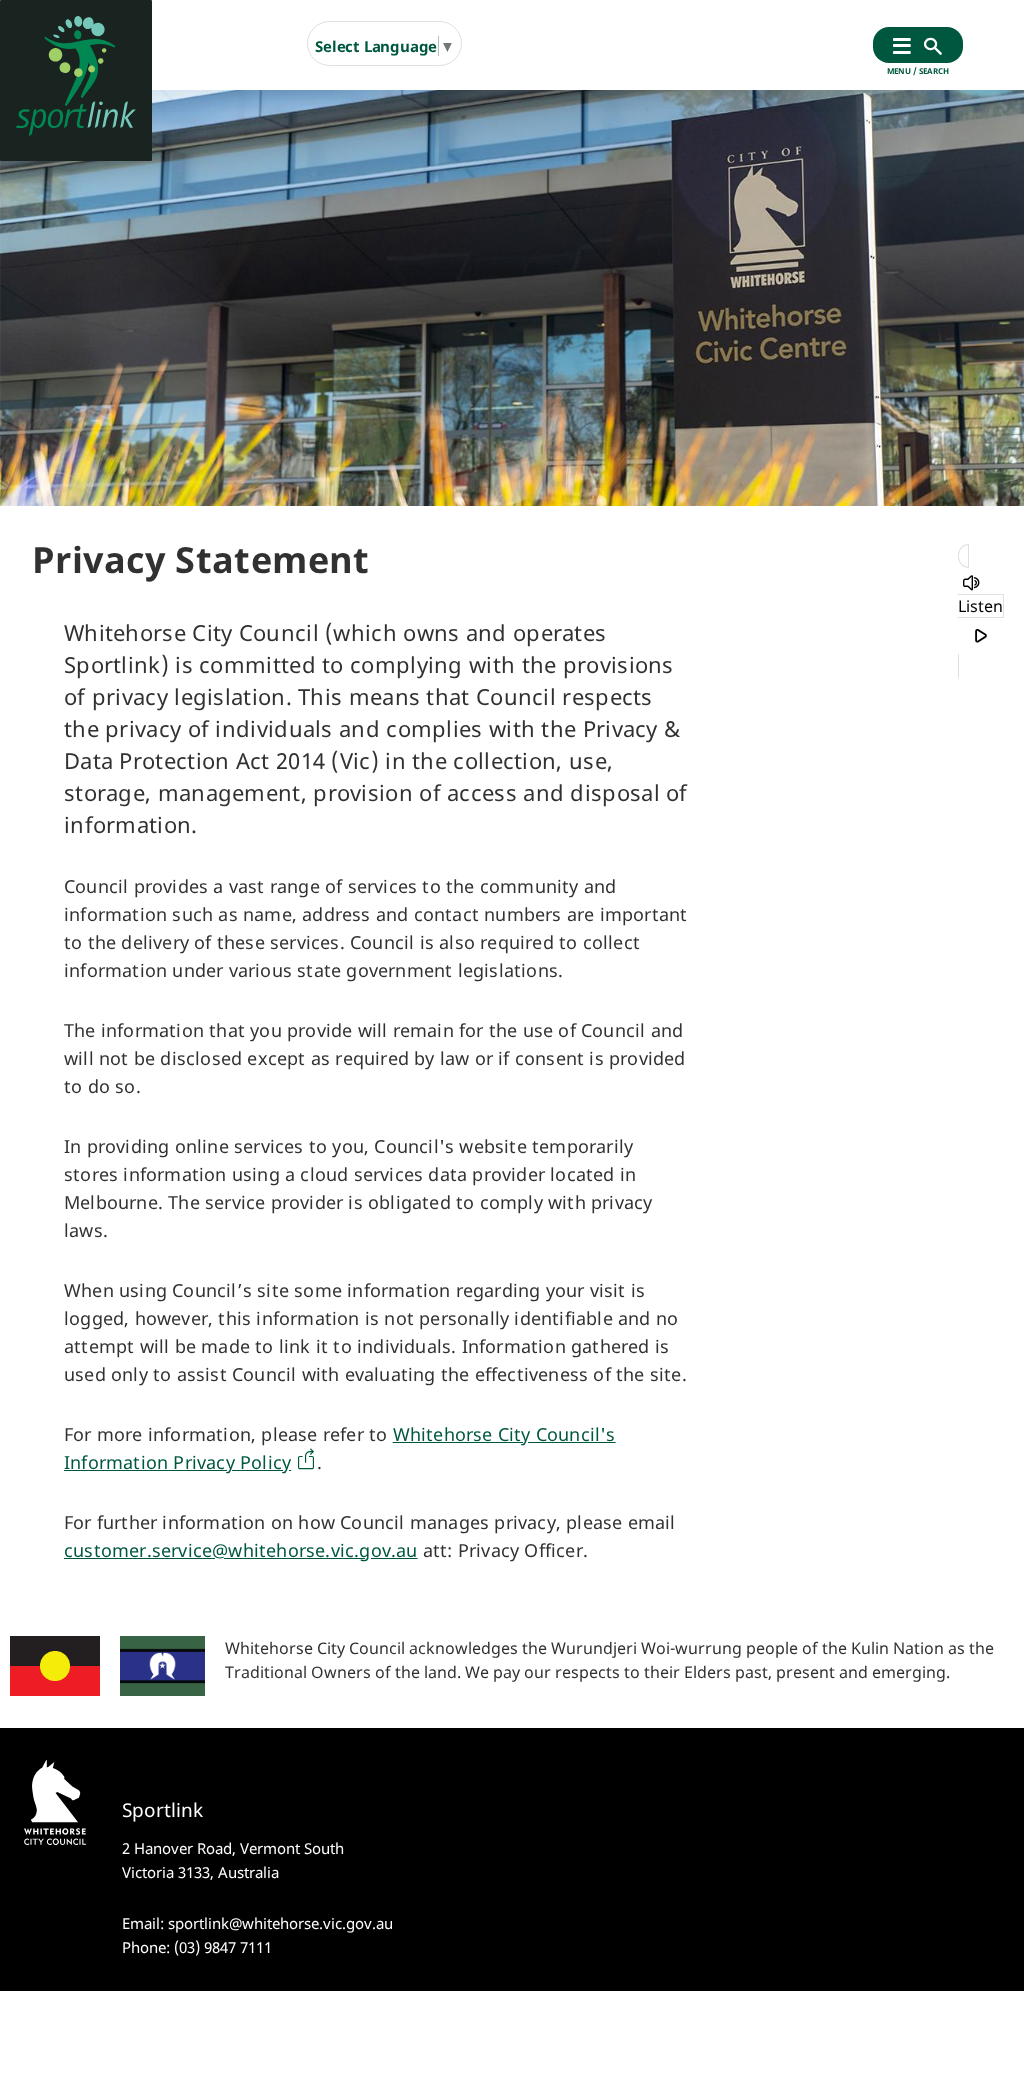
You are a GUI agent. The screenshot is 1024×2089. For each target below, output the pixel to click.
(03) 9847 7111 (223, 1947)
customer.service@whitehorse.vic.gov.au (241, 1550)
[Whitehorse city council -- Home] (76, 80)
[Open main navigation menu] (902, 47)
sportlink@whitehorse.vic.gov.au (280, 1923)
